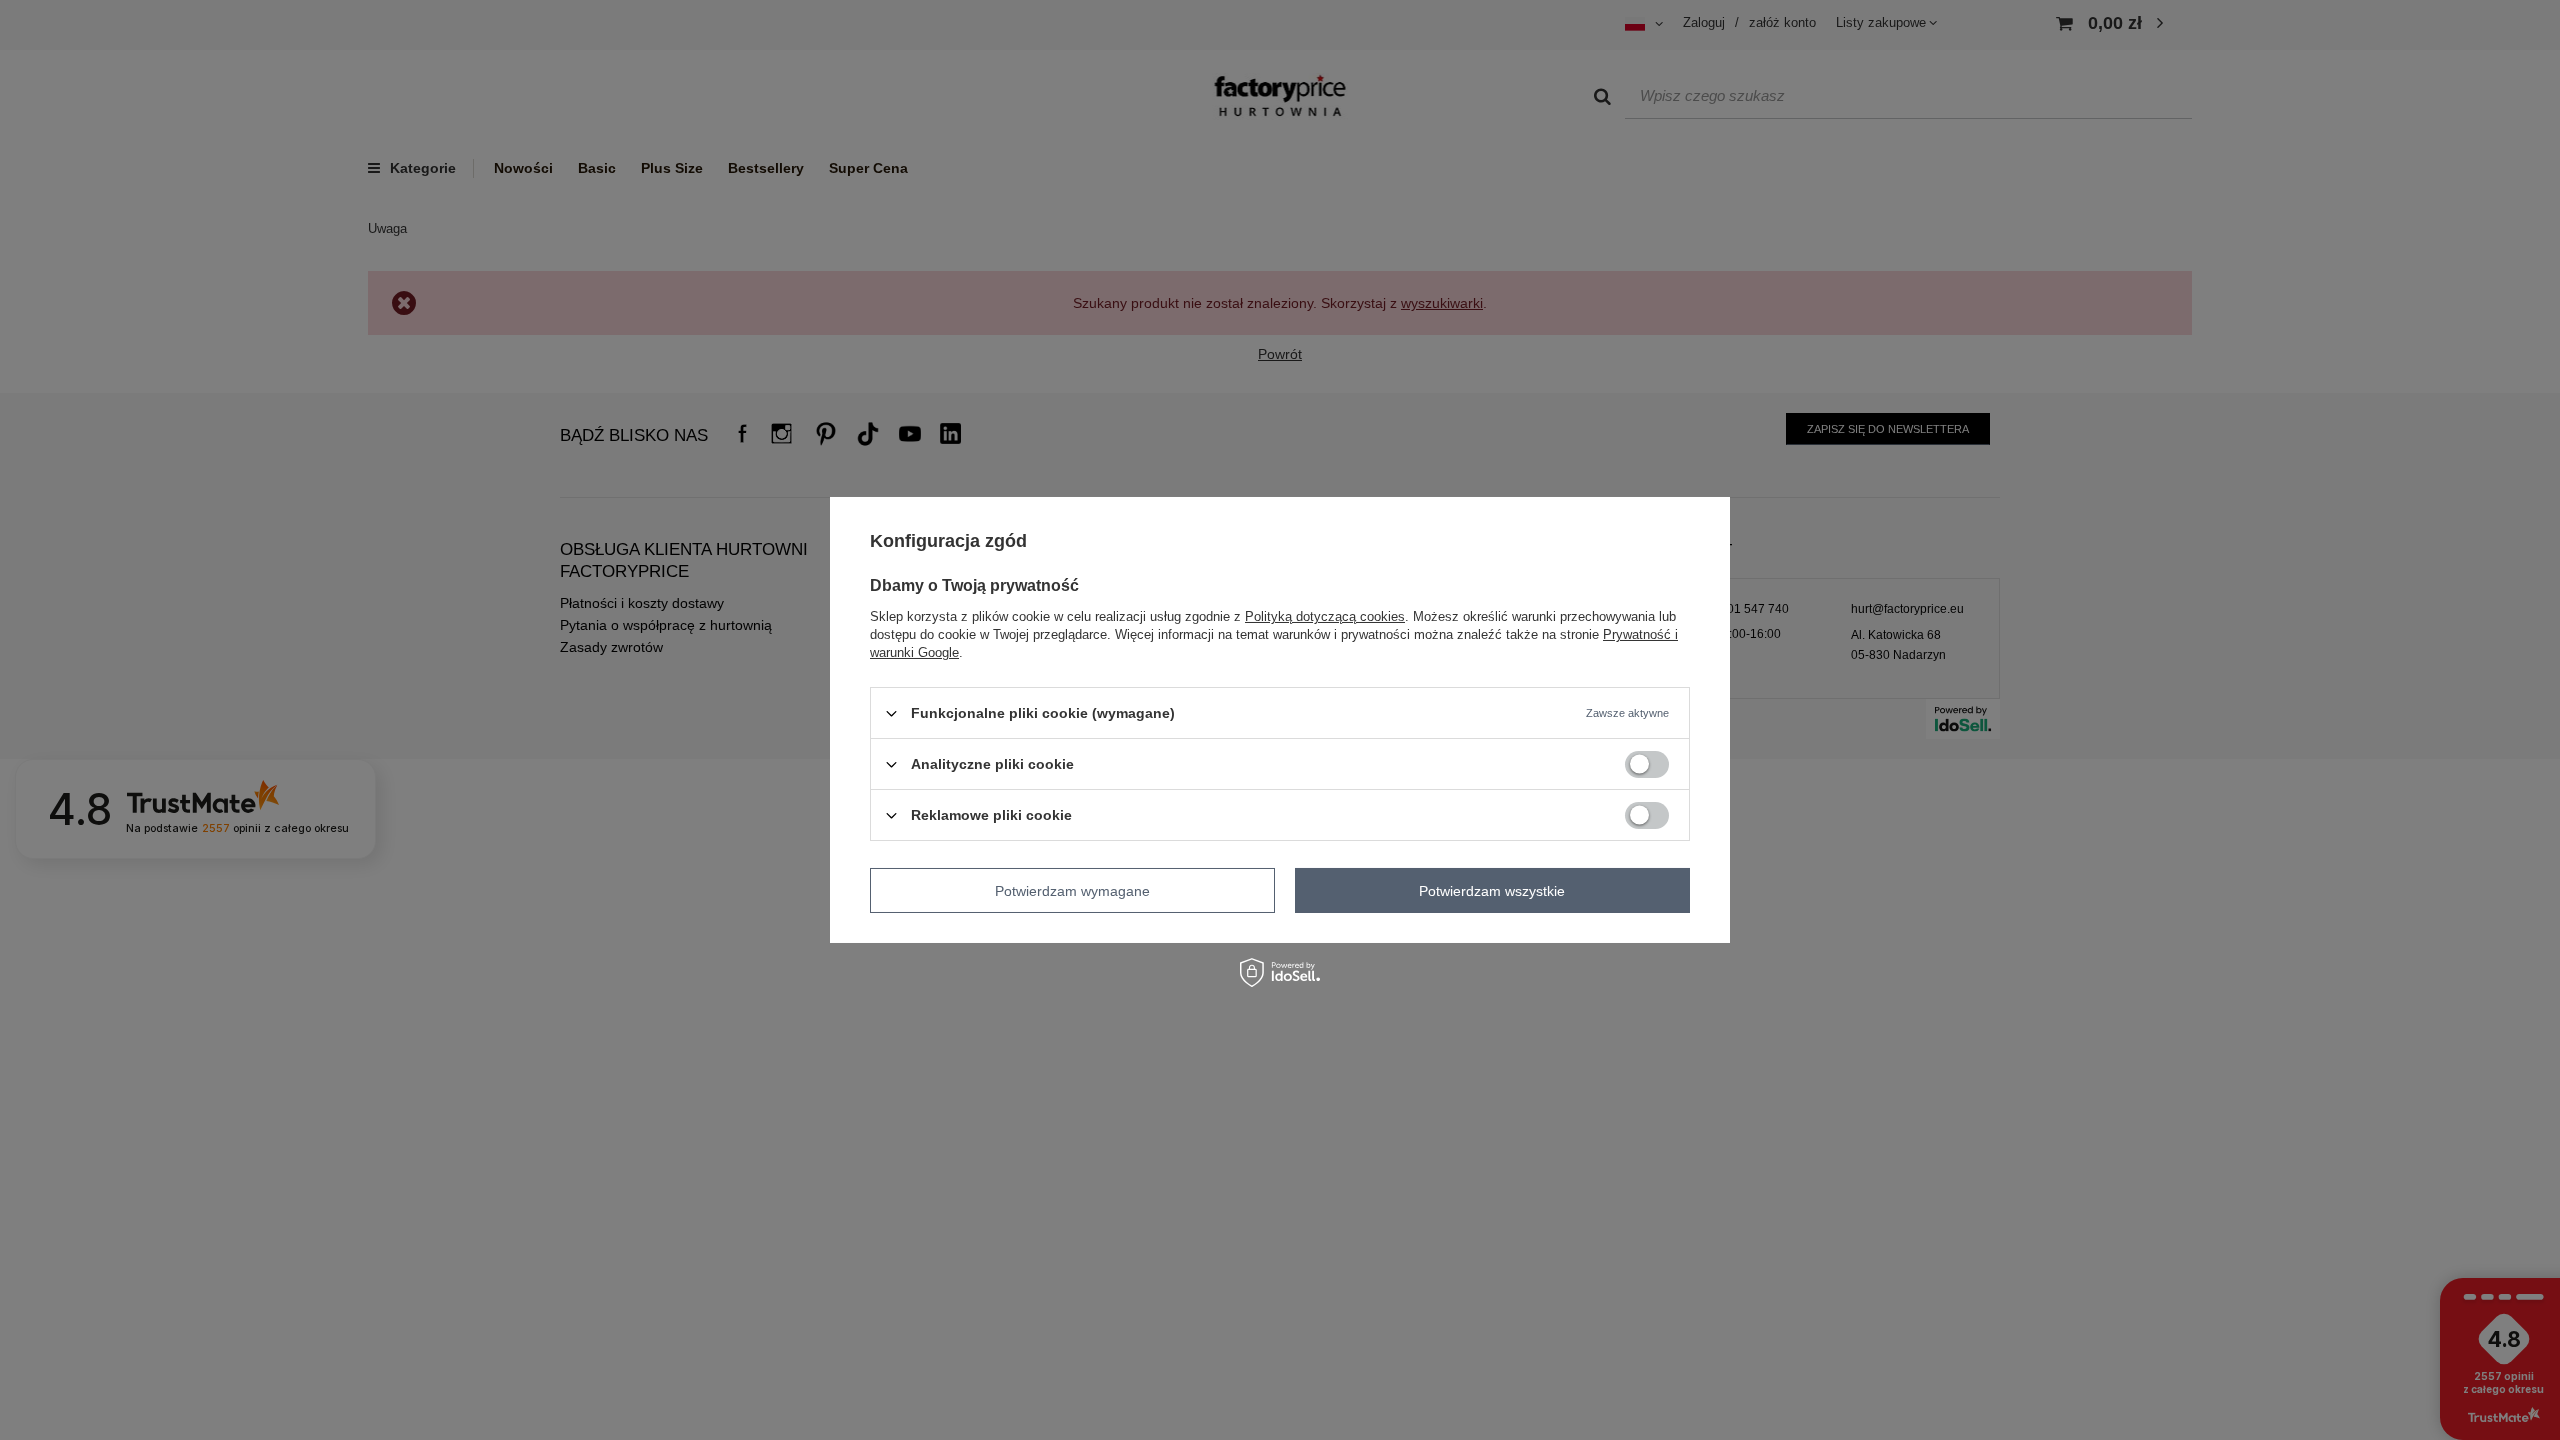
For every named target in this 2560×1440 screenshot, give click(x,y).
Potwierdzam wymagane (1072, 890)
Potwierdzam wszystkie (1492, 890)
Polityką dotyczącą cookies (1325, 616)
